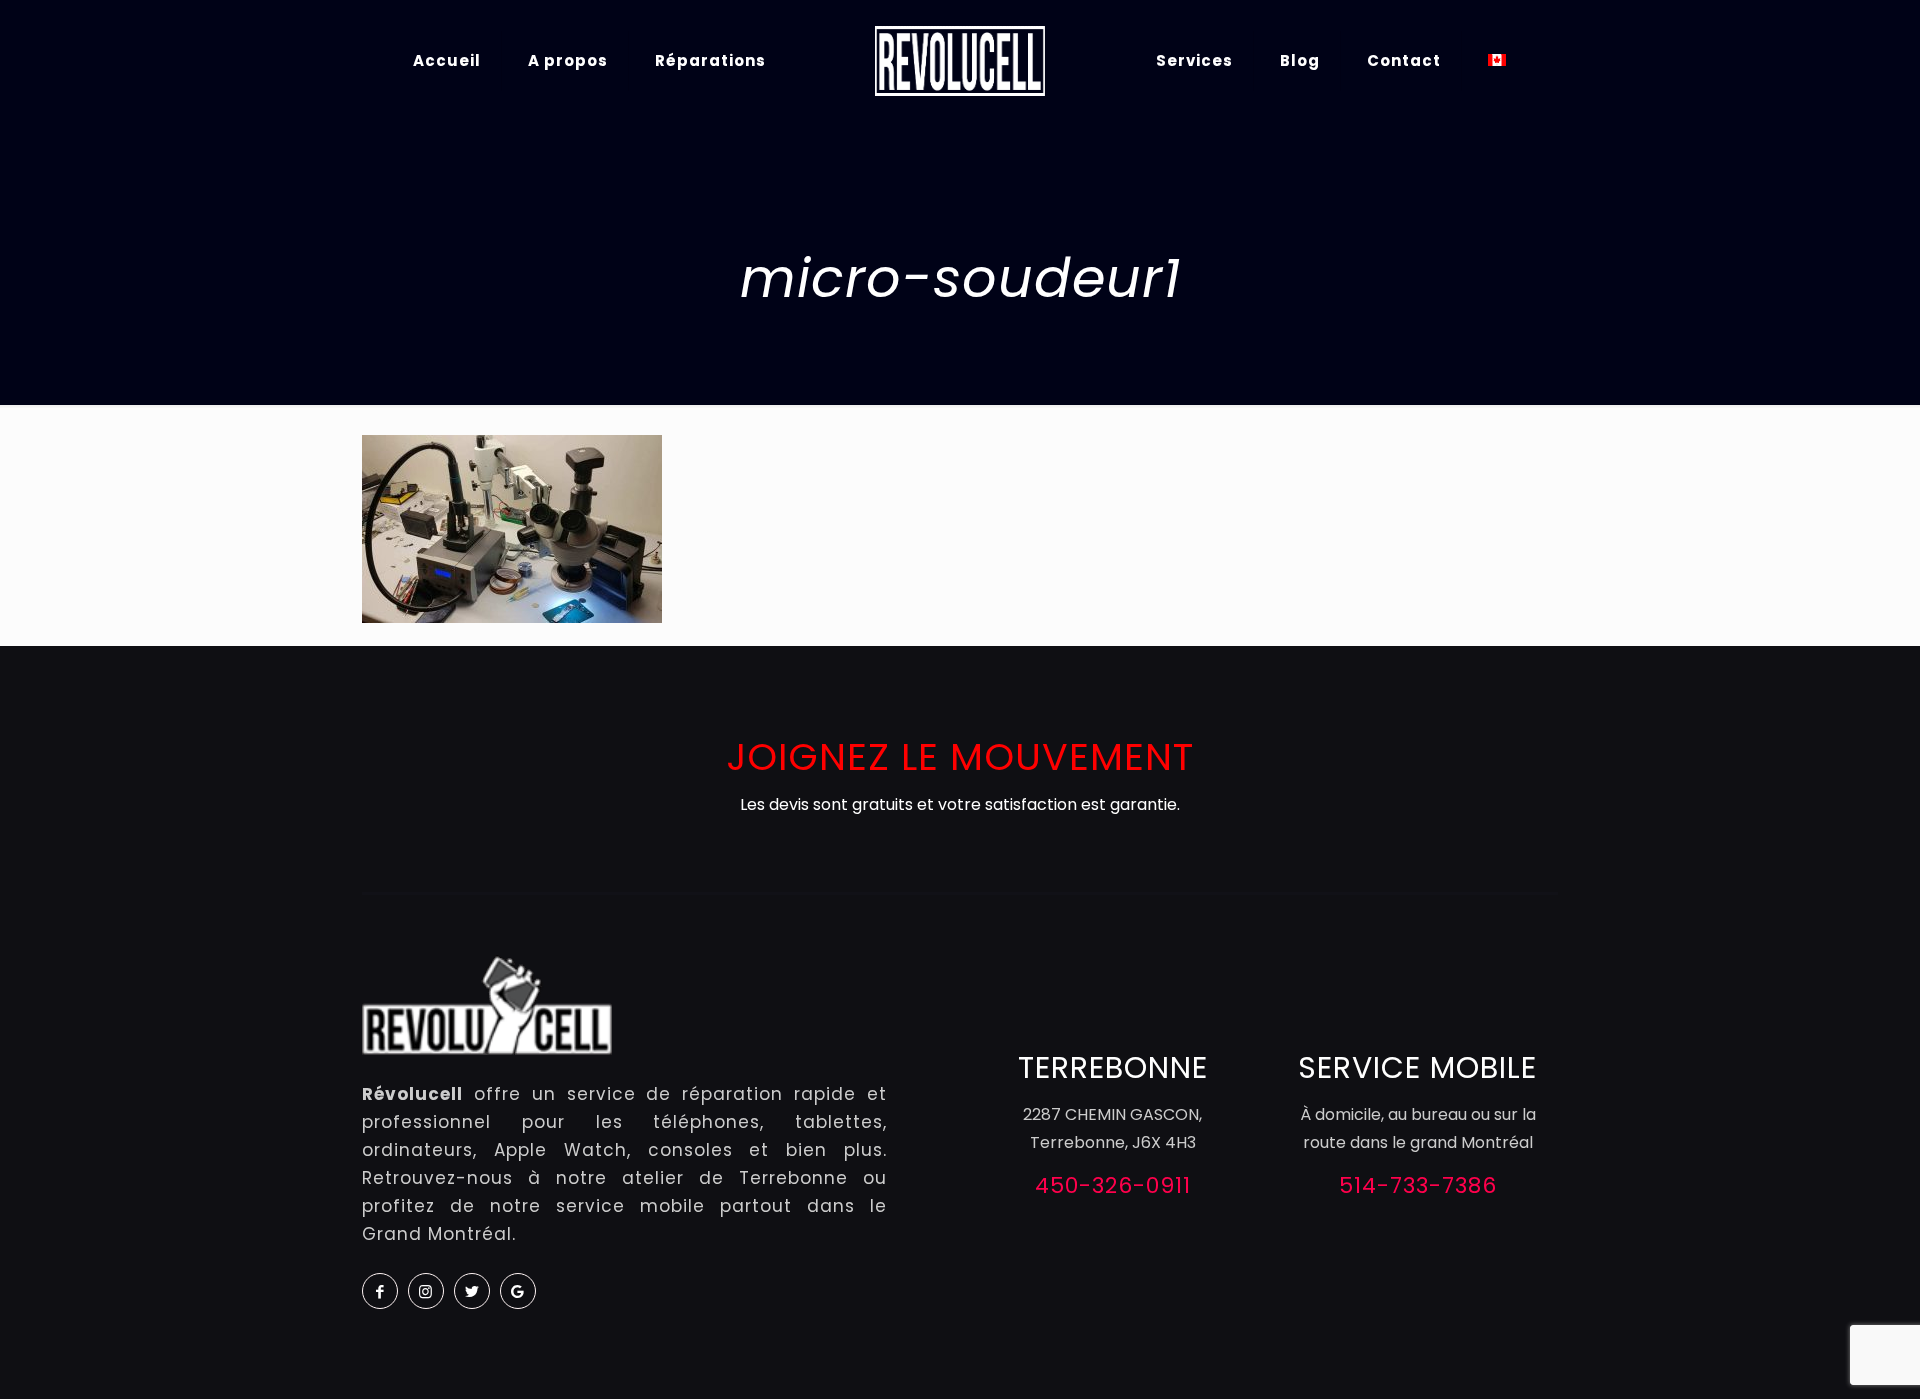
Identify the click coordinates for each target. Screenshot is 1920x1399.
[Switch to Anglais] (1497, 60)
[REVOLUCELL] (959, 60)
